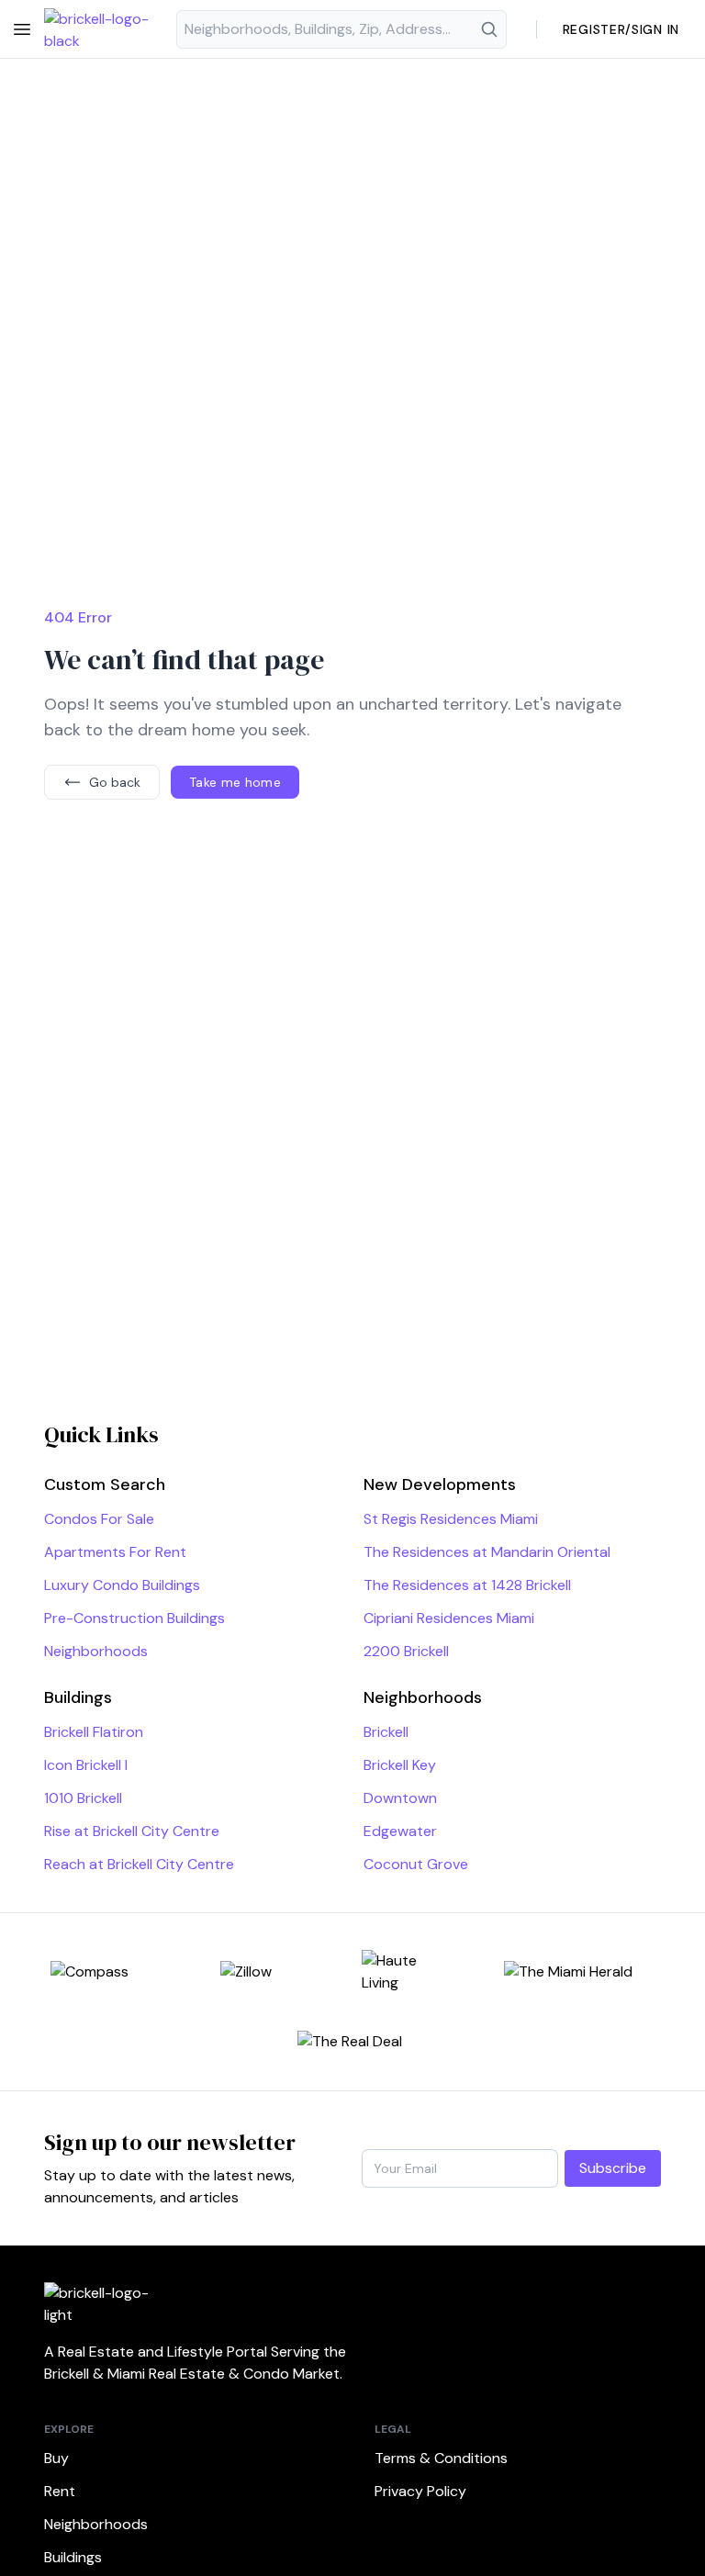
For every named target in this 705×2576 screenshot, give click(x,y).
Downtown (400, 1798)
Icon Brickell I (86, 1765)
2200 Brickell (406, 1651)
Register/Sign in (621, 29)
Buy (56, 2458)
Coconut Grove (416, 1864)
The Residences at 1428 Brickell (467, 1585)
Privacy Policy (420, 2491)
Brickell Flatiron (94, 1732)
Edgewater (400, 1831)
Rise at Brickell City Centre (132, 1831)
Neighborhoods (96, 1651)
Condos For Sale (99, 1519)
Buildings (73, 2557)
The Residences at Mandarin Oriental (487, 1552)
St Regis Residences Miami (451, 1519)
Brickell (386, 1732)
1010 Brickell (83, 1798)
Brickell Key (400, 1765)
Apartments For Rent (115, 1552)
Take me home (235, 782)
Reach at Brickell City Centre (139, 1864)
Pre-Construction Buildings (134, 1618)
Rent (60, 2491)
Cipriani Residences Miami (449, 1618)
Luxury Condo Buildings (122, 1585)
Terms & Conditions (441, 2458)
